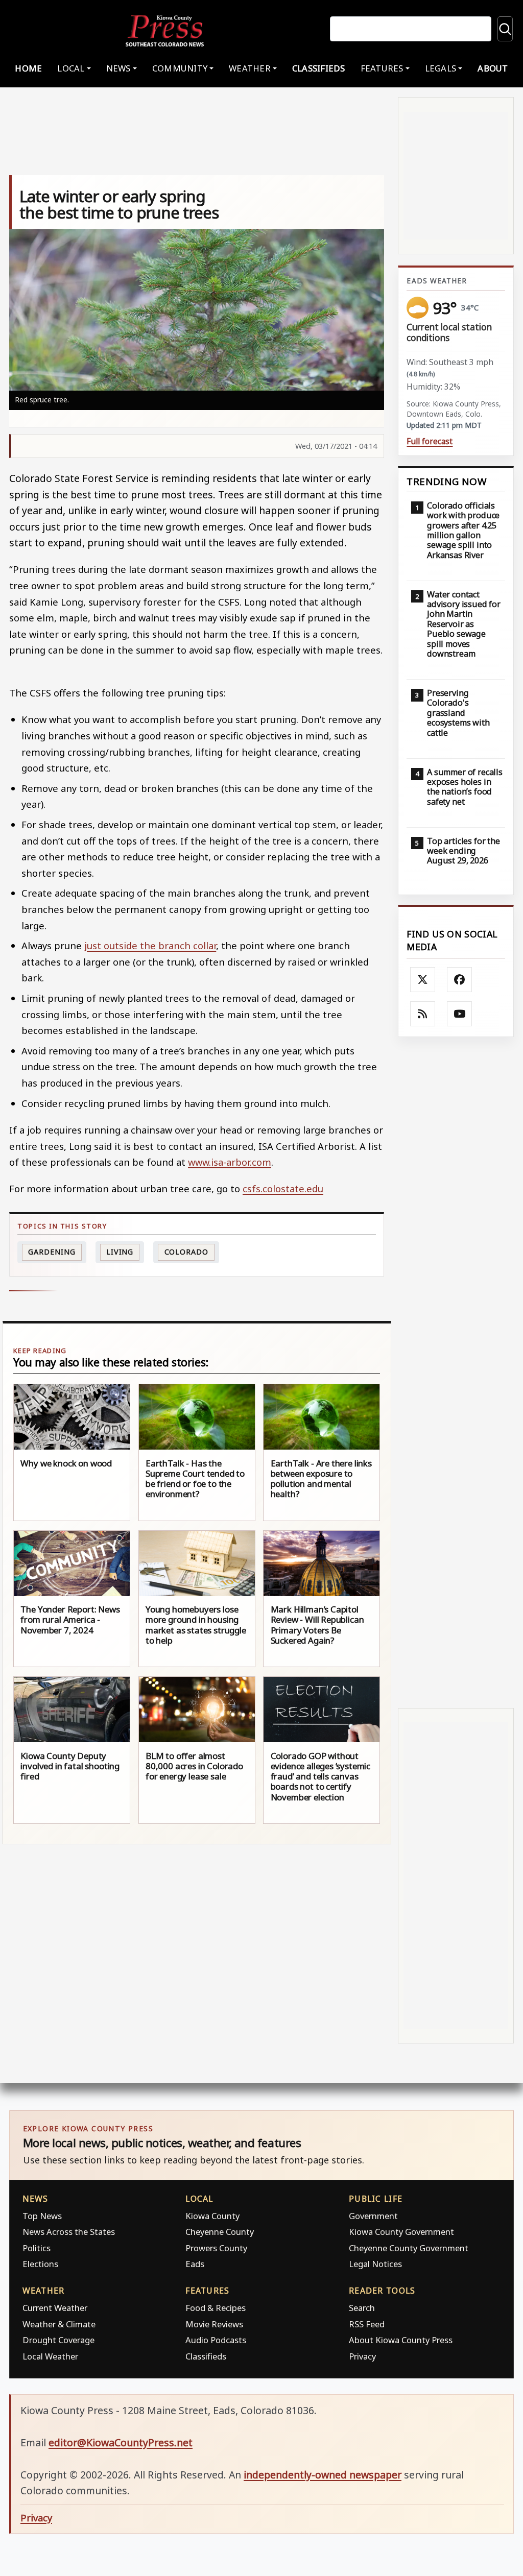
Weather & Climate (59, 2324)
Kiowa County (212, 2216)
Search (362, 2308)
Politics (37, 2248)
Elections (40, 2264)
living (120, 1252)
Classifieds (319, 68)
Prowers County (216, 2248)
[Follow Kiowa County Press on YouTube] (460, 1014)
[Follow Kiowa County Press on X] (423, 980)
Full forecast (430, 441)
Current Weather (55, 2308)
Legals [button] (441, 68)
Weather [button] (250, 68)
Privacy (362, 2356)
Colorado (186, 1252)
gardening (52, 1252)
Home (28, 68)
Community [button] (180, 68)
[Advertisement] (456, 1372)
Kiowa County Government (401, 2232)
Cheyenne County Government (409, 2248)
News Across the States (69, 2232)
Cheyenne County (220, 2232)
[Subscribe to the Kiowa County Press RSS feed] (423, 1014)
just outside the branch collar (150, 945)
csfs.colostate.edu (283, 1188)
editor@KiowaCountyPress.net (121, 2442)
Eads (195, 2264)
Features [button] (382, 68)
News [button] (118, 68)
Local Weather (50, 2356)
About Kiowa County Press (401, 2340)
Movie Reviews (214, 2324)
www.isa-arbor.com (230, 1162)
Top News (42, 2216)
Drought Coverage (58, 2340)
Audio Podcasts (216, 2340)
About (493, 68)
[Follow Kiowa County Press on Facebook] (460, 980)
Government (373, 2216)
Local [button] (71, 68)
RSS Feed (367, 2324)
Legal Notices (375, 2264)
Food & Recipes (216, 2308)
